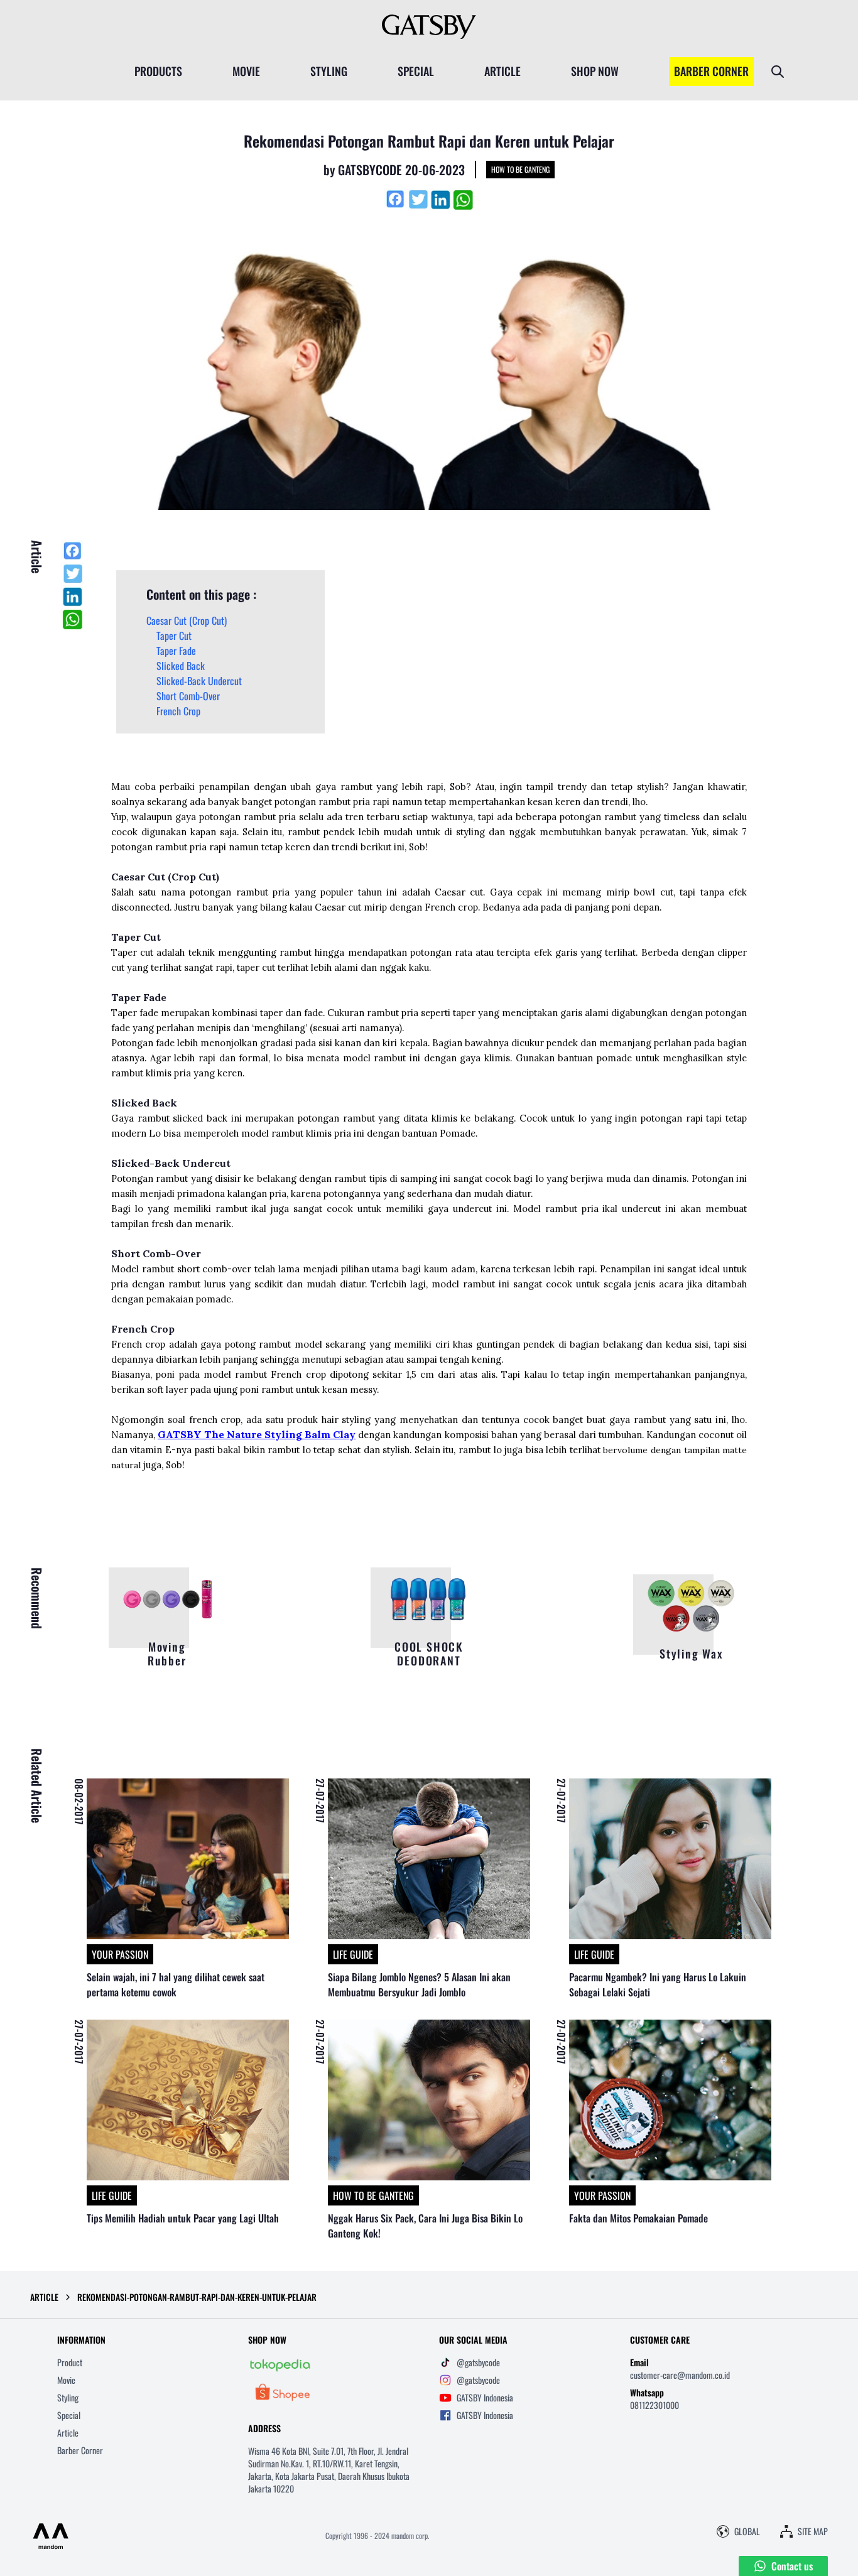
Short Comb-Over (188, 696)
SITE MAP (813, 2531)
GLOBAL (747, 2531)
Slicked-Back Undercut (199, 681)
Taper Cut (174, 636)
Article (68, 2433)
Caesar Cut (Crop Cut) (187, 620)
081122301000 (654, 2405)
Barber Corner (80, 2450)
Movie (66, 2380)
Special (69, 2415)
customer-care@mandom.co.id (680, 2375)
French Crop (178, 711)
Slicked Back (181, 666)
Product (70, 2362)
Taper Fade (176, 651)
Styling (68, 2397)
